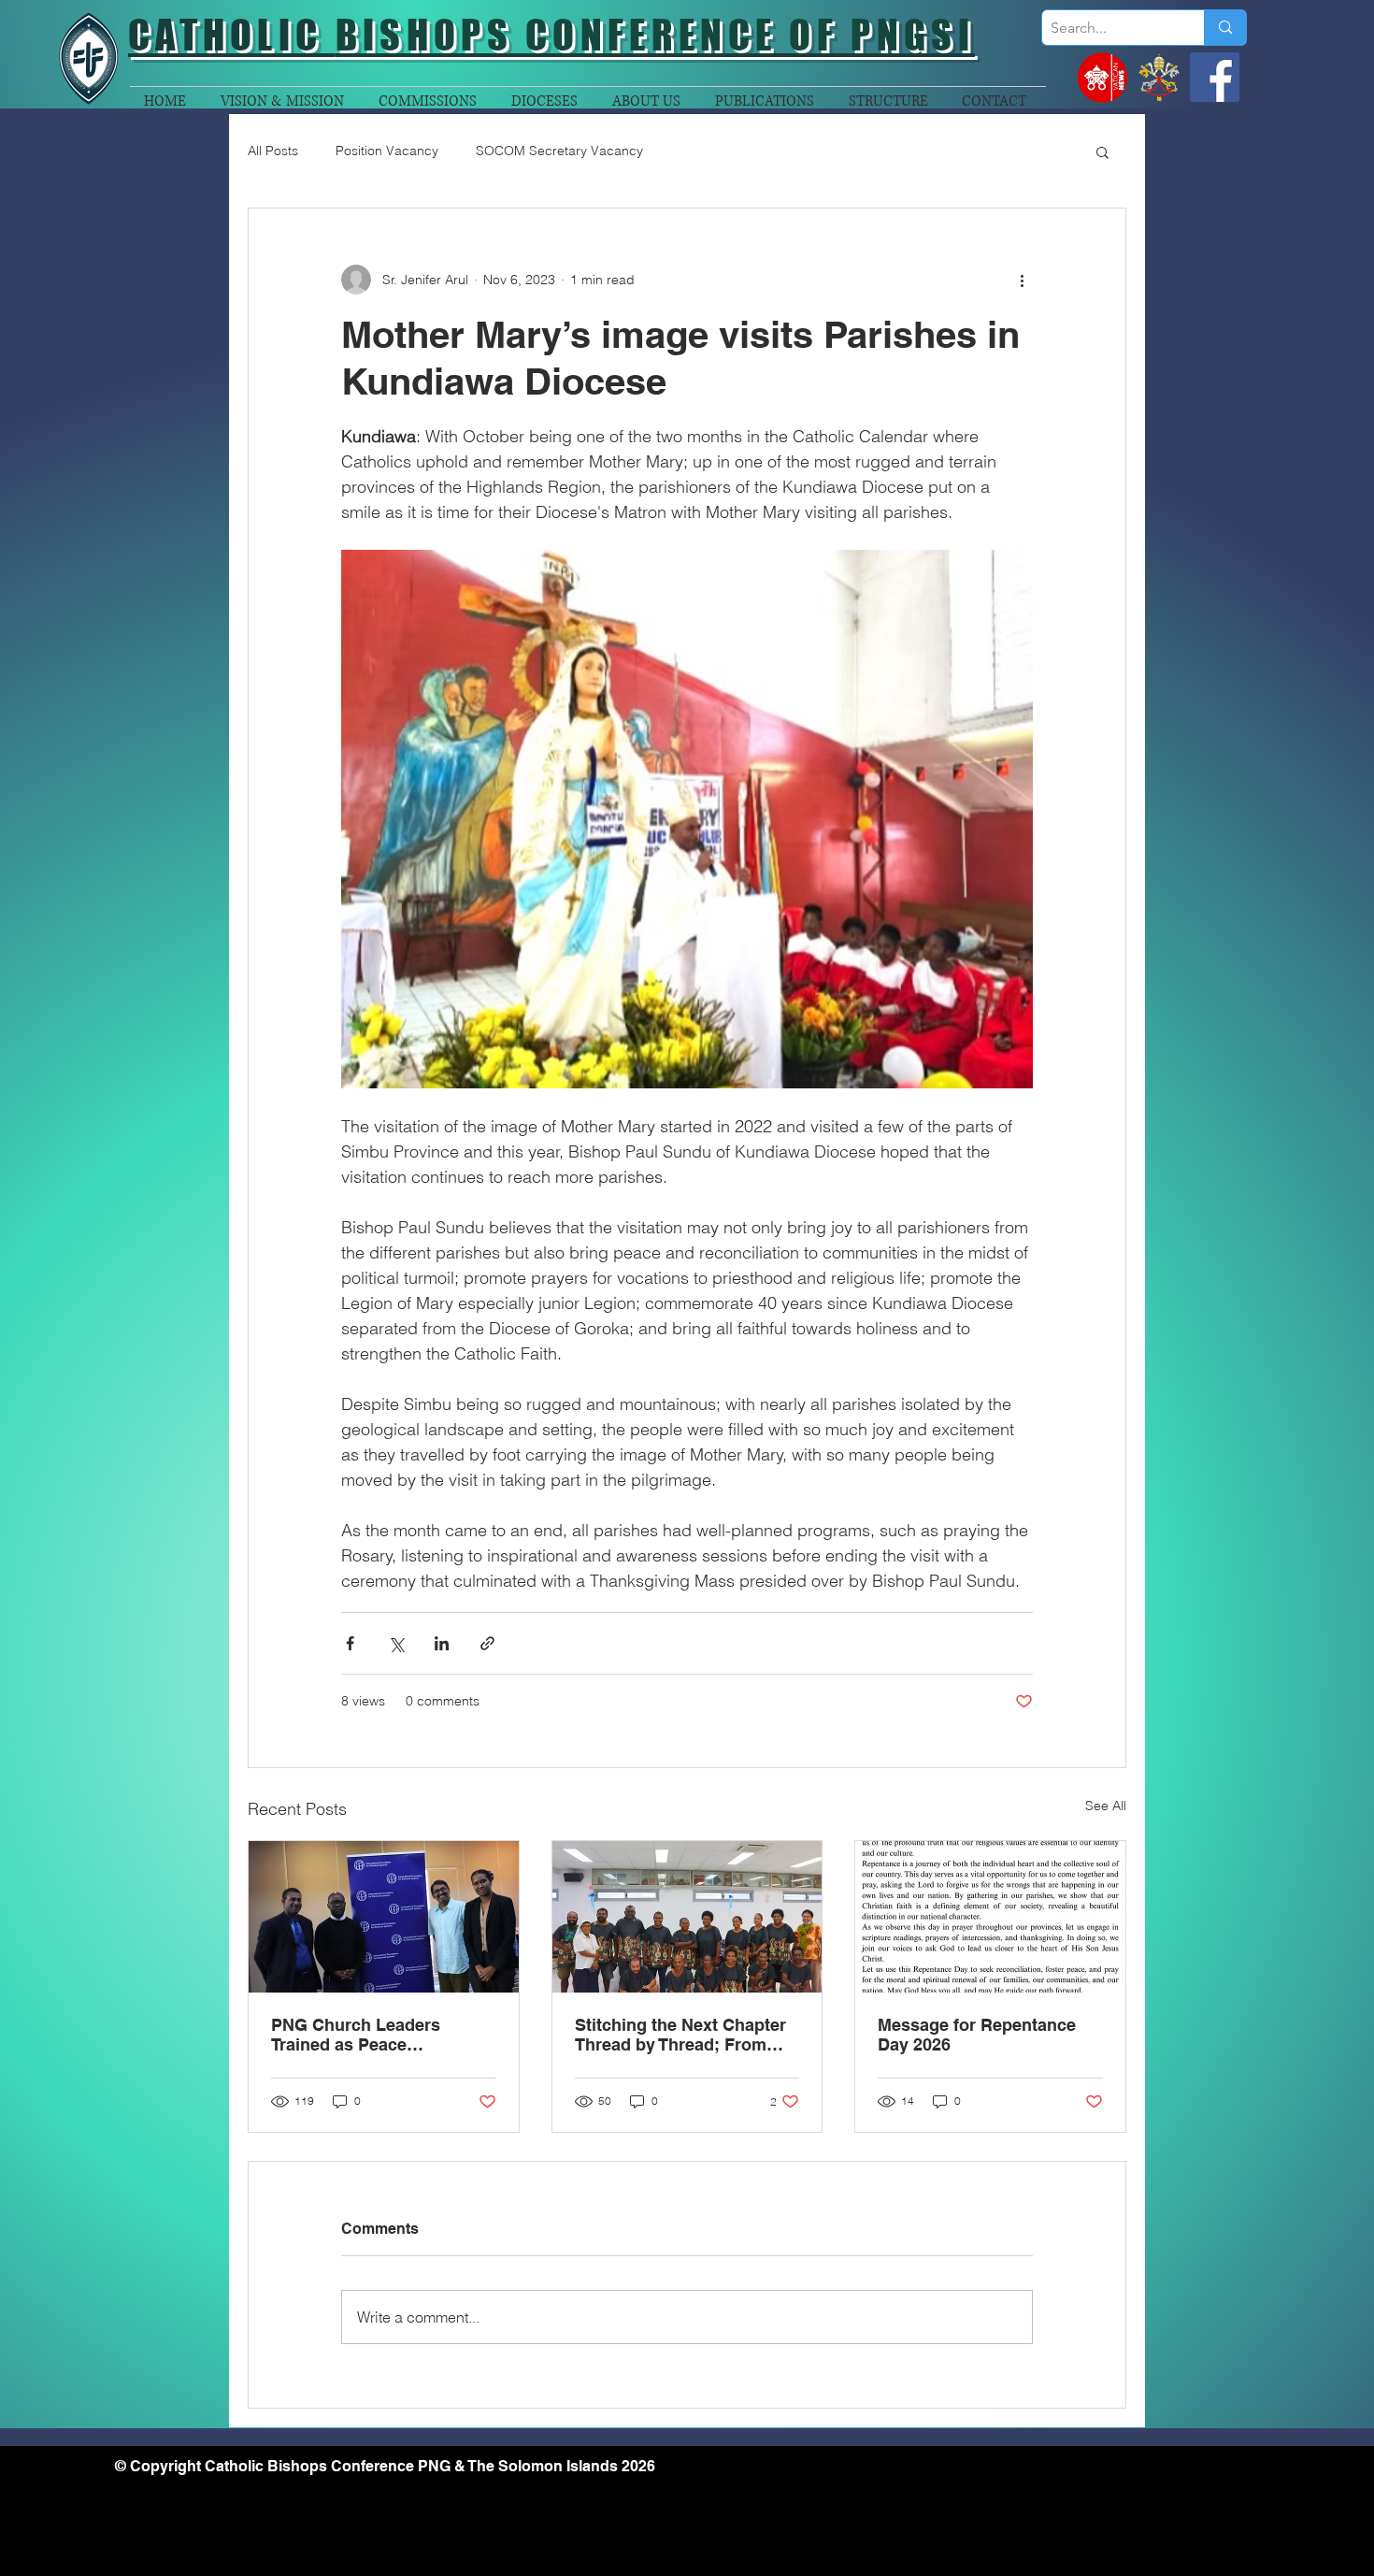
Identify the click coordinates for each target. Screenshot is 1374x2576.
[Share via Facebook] (350, 1643)
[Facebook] (1215, 77)
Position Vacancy (387, 151)
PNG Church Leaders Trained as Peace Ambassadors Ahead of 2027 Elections (365, 2035)
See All (1106, 1806)
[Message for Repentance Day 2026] (990, 1917)
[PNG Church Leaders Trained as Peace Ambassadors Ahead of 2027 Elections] (384, 1917)
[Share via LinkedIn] (442, 1643)
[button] (1102, 151)
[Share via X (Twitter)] (396, 1643)
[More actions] (1022, 280)
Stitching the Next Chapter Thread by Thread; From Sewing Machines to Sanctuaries (680, 2035)
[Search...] (1225, 28)
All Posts (273, 151)
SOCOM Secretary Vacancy (559, 151)
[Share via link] (487, 1643)
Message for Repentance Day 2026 (977, 2035)
